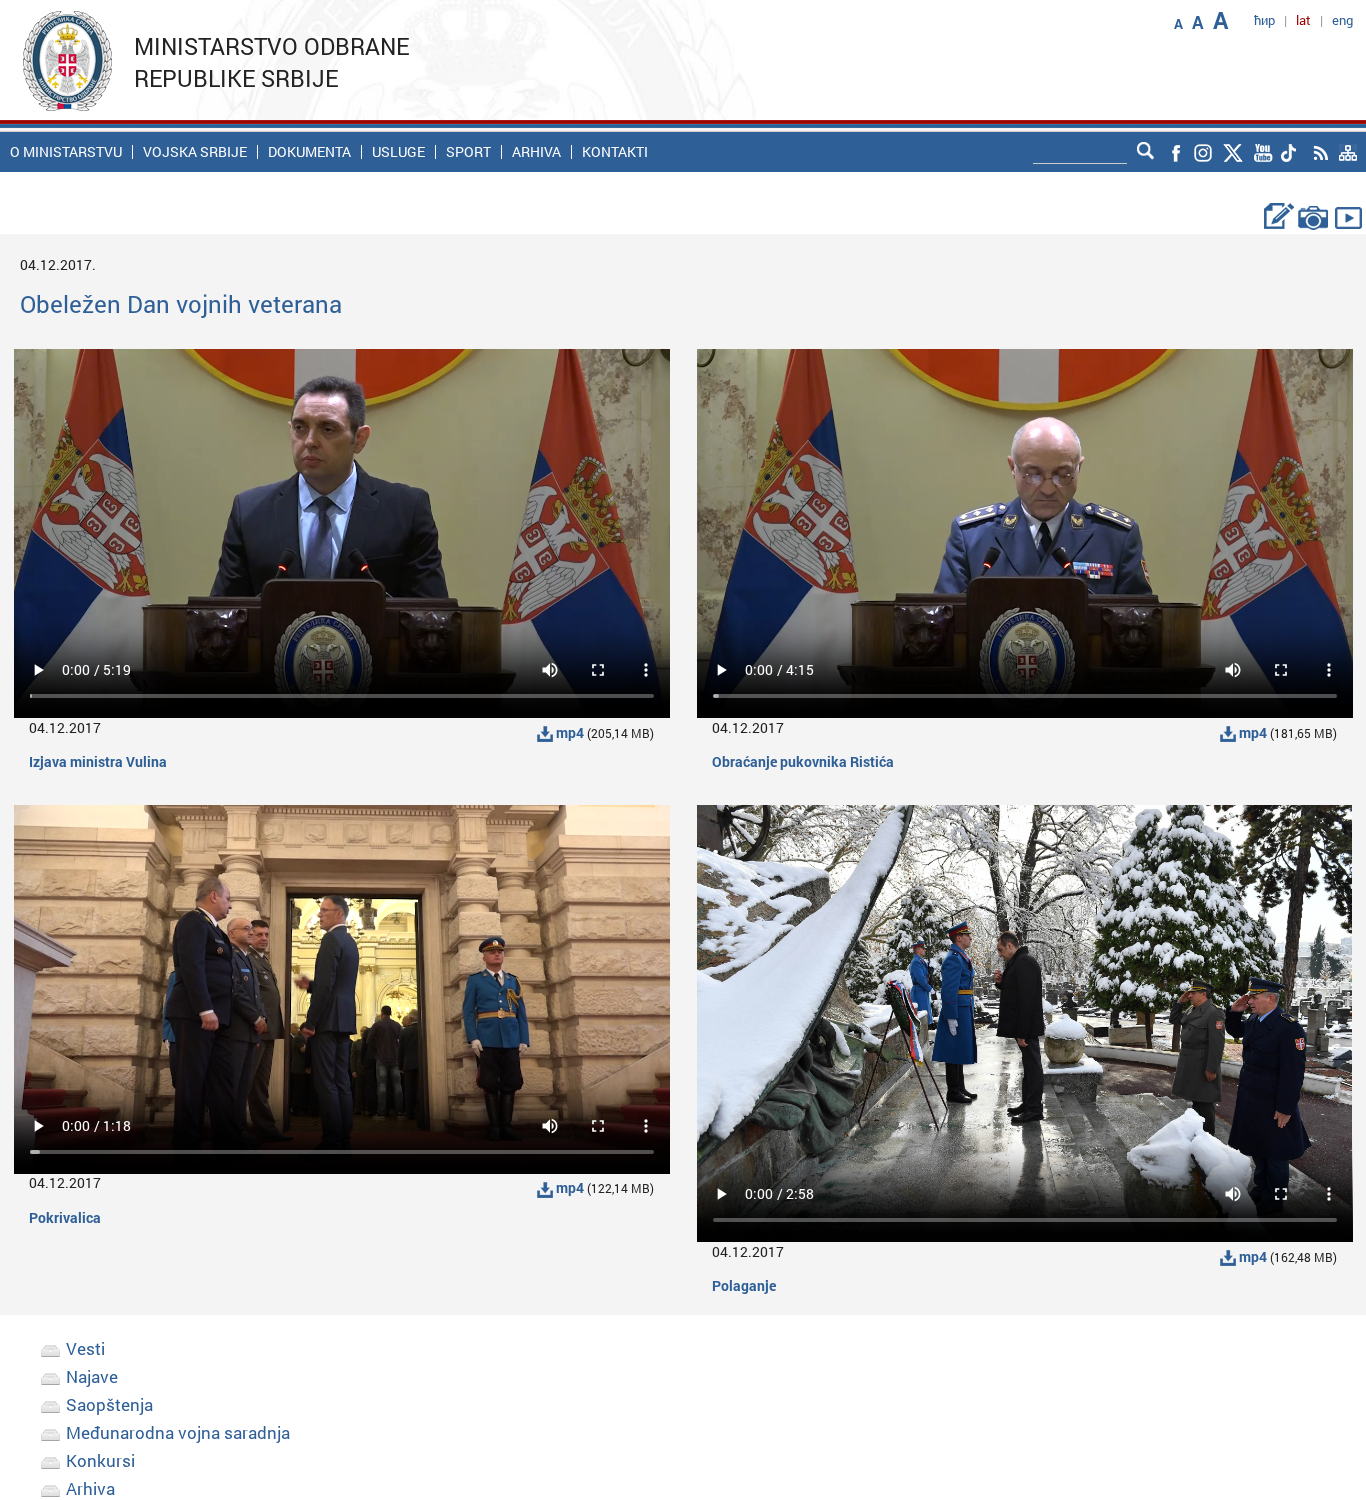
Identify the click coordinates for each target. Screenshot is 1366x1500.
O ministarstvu (66, 152)
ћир (1264, 20)
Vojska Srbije (195, 152)
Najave (92, 1376)
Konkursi (100, 1460)
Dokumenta (309, 152)
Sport (468, 152)
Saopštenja (109, 1404)
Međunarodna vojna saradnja (178, 1432)
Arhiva (536, 152)
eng (1342, 20)
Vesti (85, 1348)
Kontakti (615, 152)
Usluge (398, 152)
